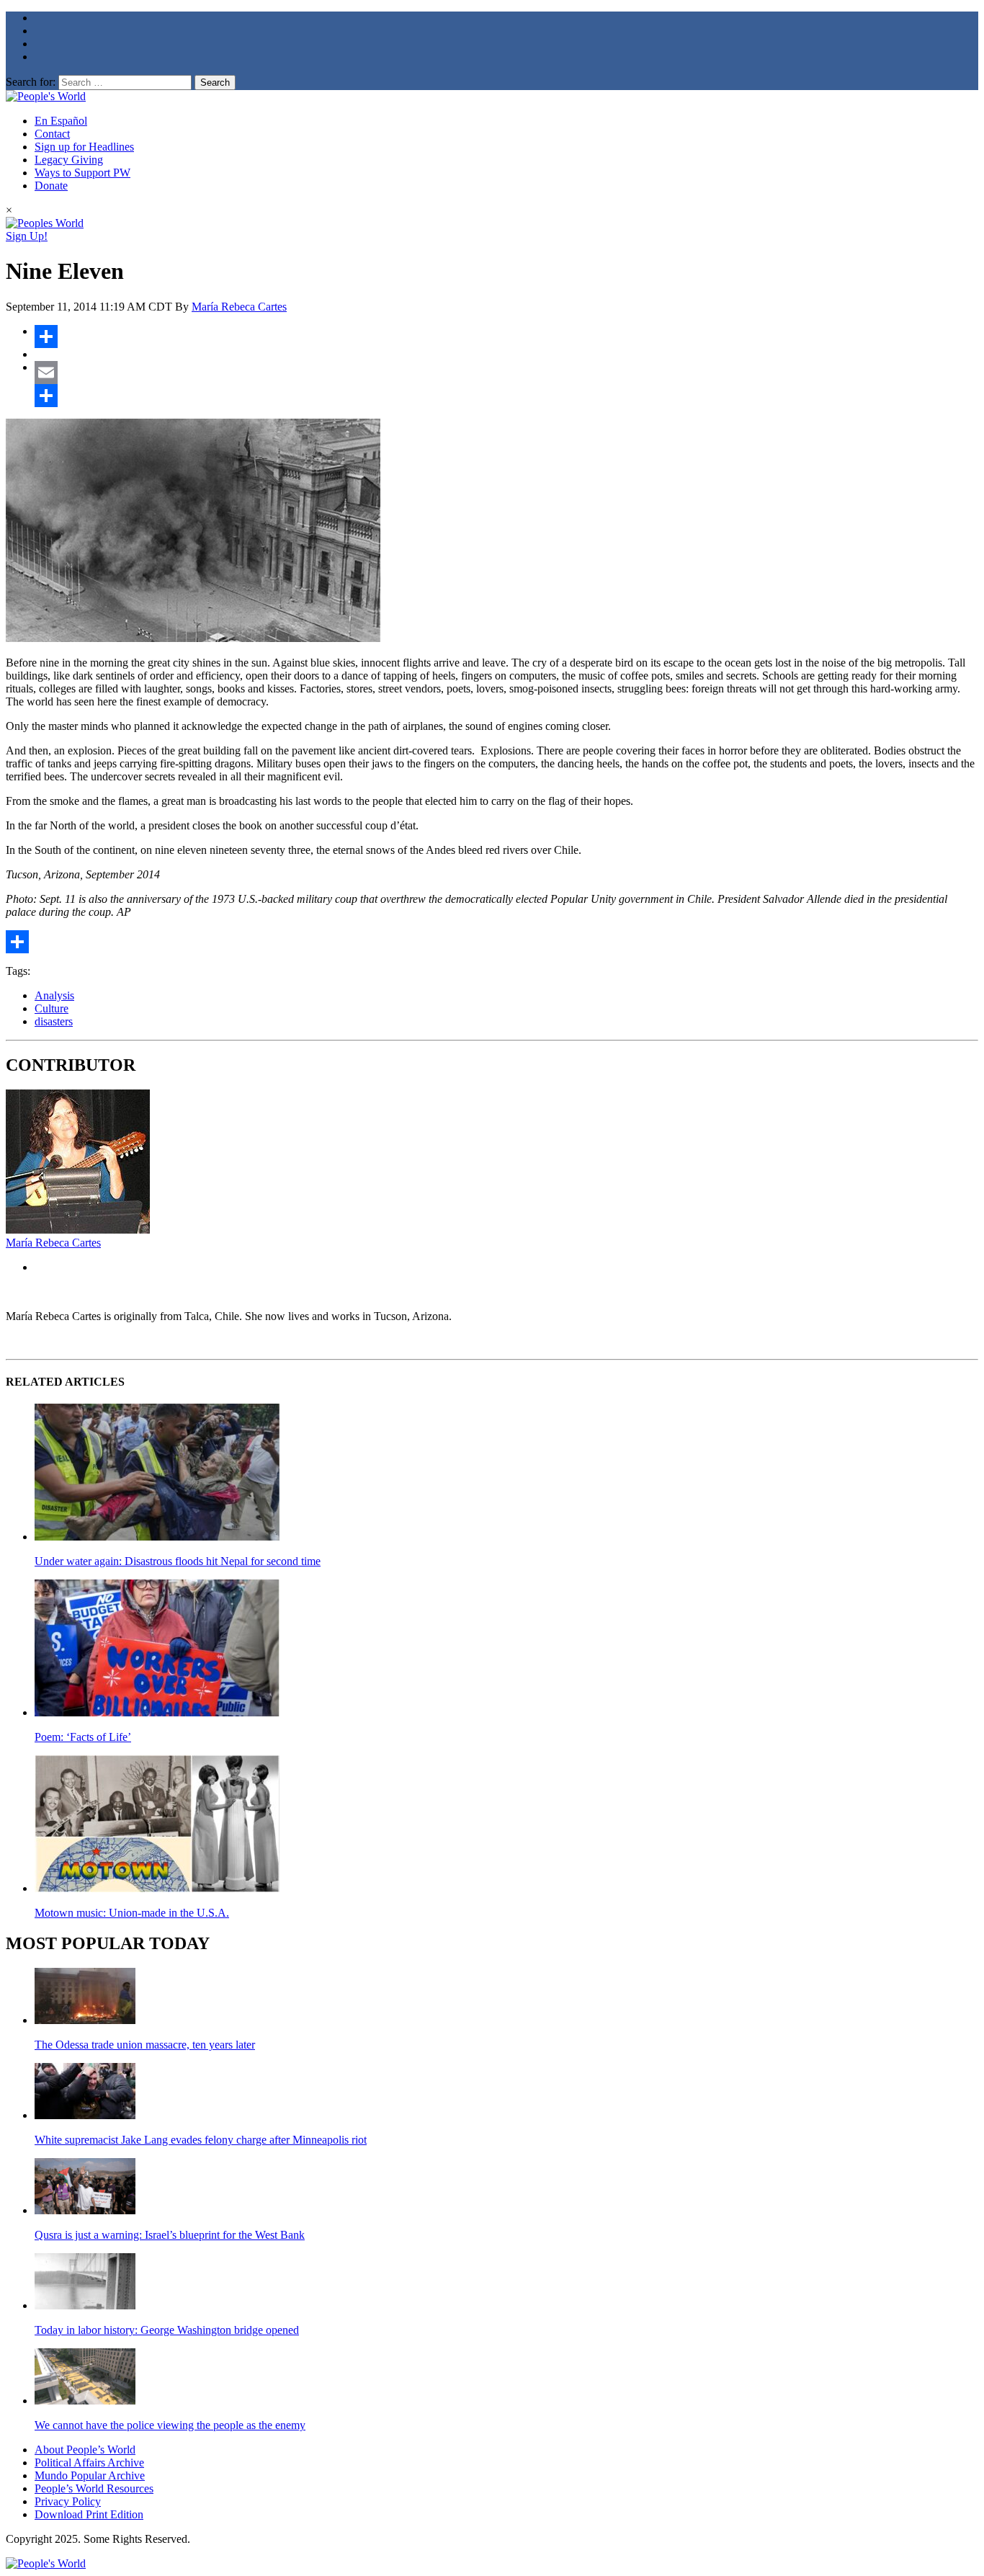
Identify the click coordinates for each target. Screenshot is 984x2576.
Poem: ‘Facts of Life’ (83, 1737)
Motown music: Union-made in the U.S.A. (132, 1913)
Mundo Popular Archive (90, 2475)
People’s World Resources (94, 2488)
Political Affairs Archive (89, 2463)
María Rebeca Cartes (239, 307)
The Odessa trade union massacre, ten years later (145, 2045)
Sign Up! (27, 236)
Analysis (54, 995)
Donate (51, 186)
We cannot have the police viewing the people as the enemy (170, 2425)
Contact (52, 134)
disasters (54, 1021)
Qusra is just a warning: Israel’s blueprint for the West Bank (170, 2235)
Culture (52, 1008)
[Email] (506, 373)
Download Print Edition (89, 2514)
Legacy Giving (69, 160)
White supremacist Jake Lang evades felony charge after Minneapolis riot (201, 2140)
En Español (61, 121)
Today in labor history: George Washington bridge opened (167, 2330)
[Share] (506, 337)
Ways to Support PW (82, 173)
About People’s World (85, 2450)
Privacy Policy (68, 2501)
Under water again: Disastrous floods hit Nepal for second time (178, 1561)
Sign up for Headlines (84, 147)
